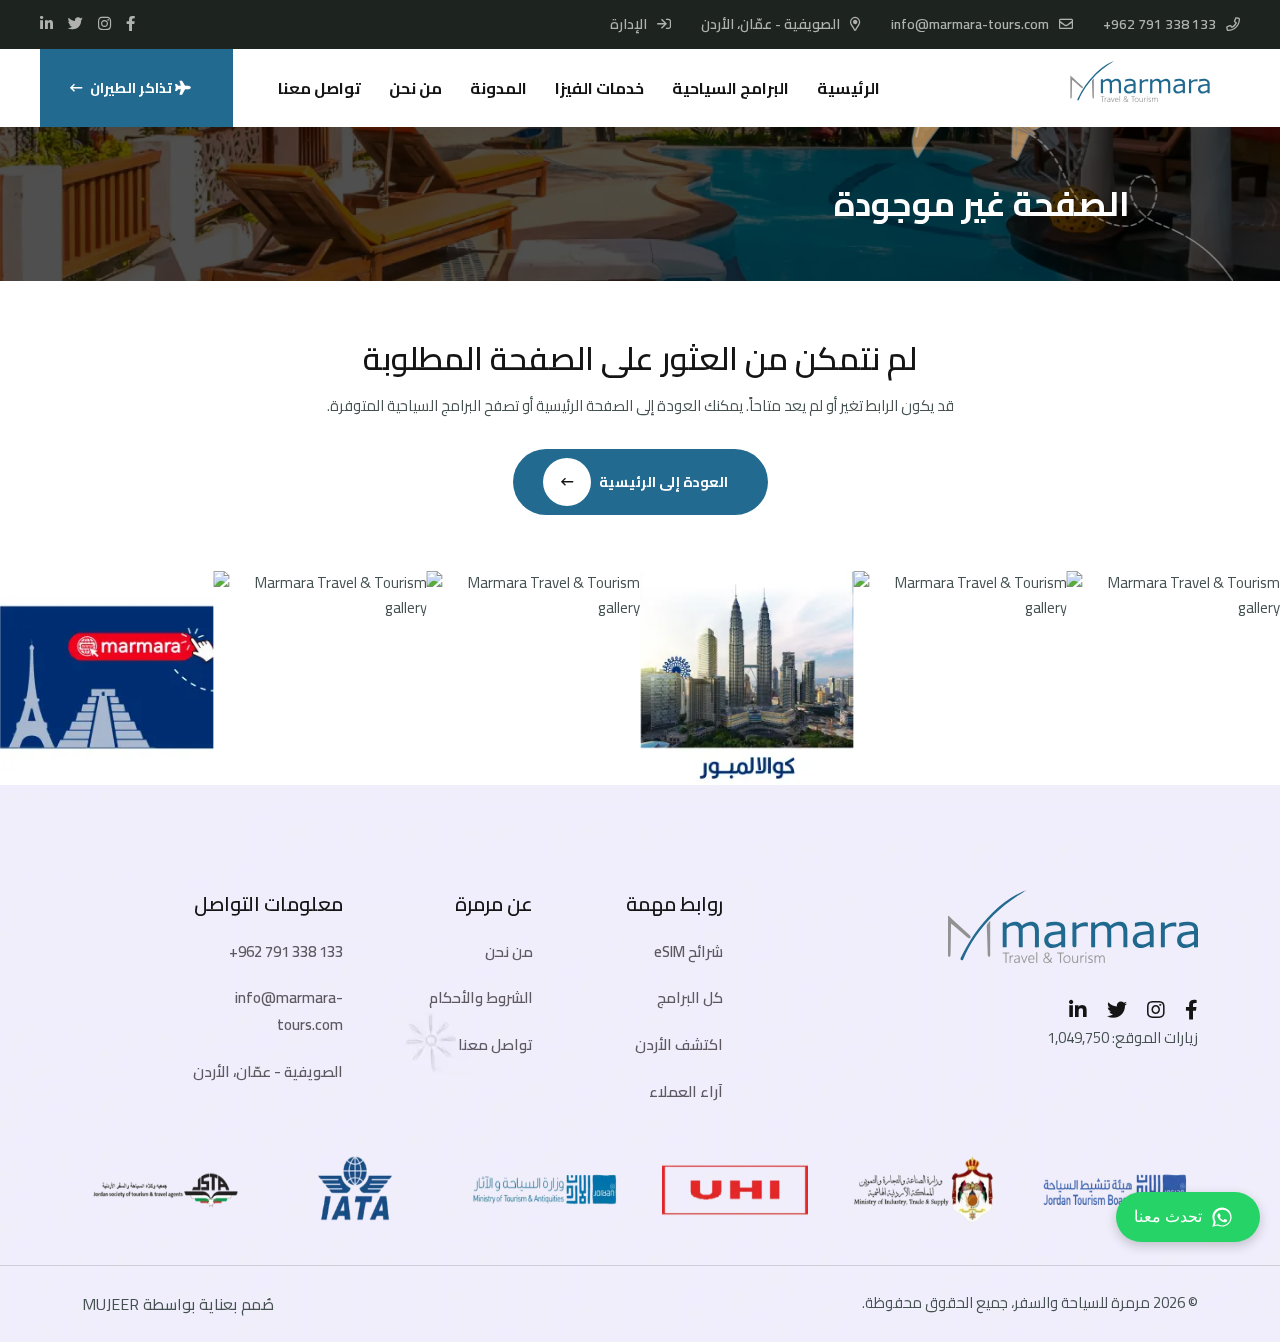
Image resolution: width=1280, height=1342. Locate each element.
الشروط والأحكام (481, 997)
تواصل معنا (319, 88)
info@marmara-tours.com (970, 24)
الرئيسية (848, 88)
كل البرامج (690, 997)
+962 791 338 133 (1159, 24)
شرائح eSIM (688, 951)
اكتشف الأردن (679, 1044)
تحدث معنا (1168, 1216)
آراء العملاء (686, 1091)
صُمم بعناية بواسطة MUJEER (178, 1304)
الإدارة (630, 24)
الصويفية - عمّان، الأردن (268, 1071)
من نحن (415, 88)
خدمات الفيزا (599, 88)
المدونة (498, 88)
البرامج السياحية (730, 88)
